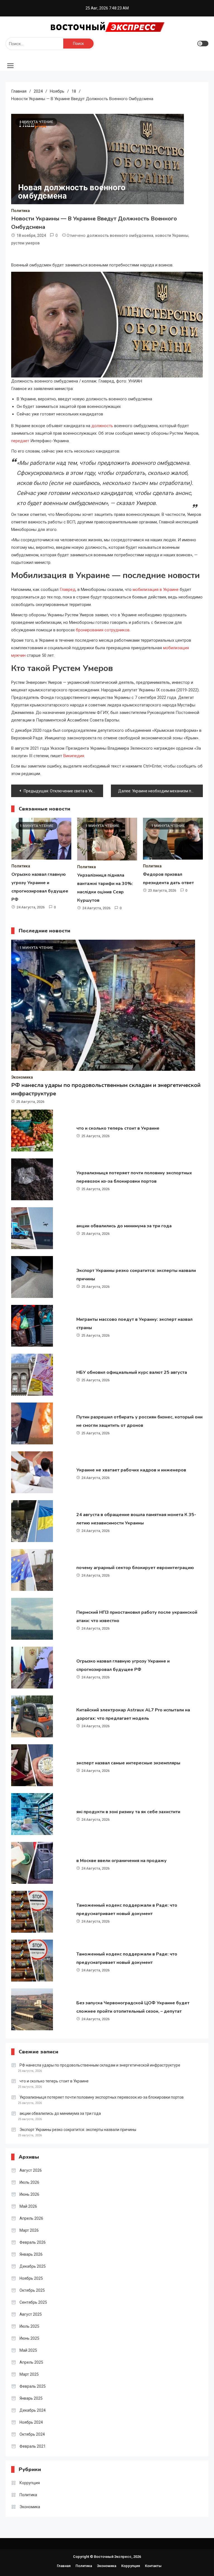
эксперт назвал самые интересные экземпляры (128, 1763)
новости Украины (172, 235)
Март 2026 (29, 2230)
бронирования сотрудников (103, 630)
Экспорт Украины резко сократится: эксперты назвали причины (78, 2130)
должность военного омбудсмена (120, 235)
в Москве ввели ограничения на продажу (121, 1861)
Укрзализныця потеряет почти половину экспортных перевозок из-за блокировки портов (102, 2097)
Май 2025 (28, 2350)
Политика (20, 211)
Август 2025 (31, 2314)
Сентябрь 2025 (33, 2302)
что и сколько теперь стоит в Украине (118, 1128)
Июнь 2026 (29, 2194)
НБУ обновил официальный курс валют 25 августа (132, 1372)
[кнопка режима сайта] (203, 44)
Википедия (74, 756)
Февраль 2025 (33, 2386)
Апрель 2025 (31, 2362)
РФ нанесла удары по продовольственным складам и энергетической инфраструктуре (100, 2065)
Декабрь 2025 (33, 2266)
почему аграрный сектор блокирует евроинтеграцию (135, 1568)
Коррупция (30, 2483)
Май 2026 (28, 2206)
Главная (64, 2566)
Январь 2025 (31, 2398)
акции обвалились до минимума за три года (124, 1226)
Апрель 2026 (31, 2218)
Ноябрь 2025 (31, 2278)
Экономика (22, 1077)
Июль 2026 (29, 2182)
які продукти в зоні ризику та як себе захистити (128, 1812)
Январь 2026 (31, 2254)
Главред (68, 590)
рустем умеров (25, 243)
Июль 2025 (29, 2326)
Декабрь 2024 (33, 2410)
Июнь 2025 (29, 2338)
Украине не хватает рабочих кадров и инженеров (131, 1470)
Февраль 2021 (33, 2446)
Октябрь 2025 (32, 2290)
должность (102, 426)
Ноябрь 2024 (31, 2422)
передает (20, 441)
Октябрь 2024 (32, 2434)
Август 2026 (31, 2170)
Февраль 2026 (33, 2242)
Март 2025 (29, 2374)
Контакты (153, 2566)
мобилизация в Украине (156, 590)
